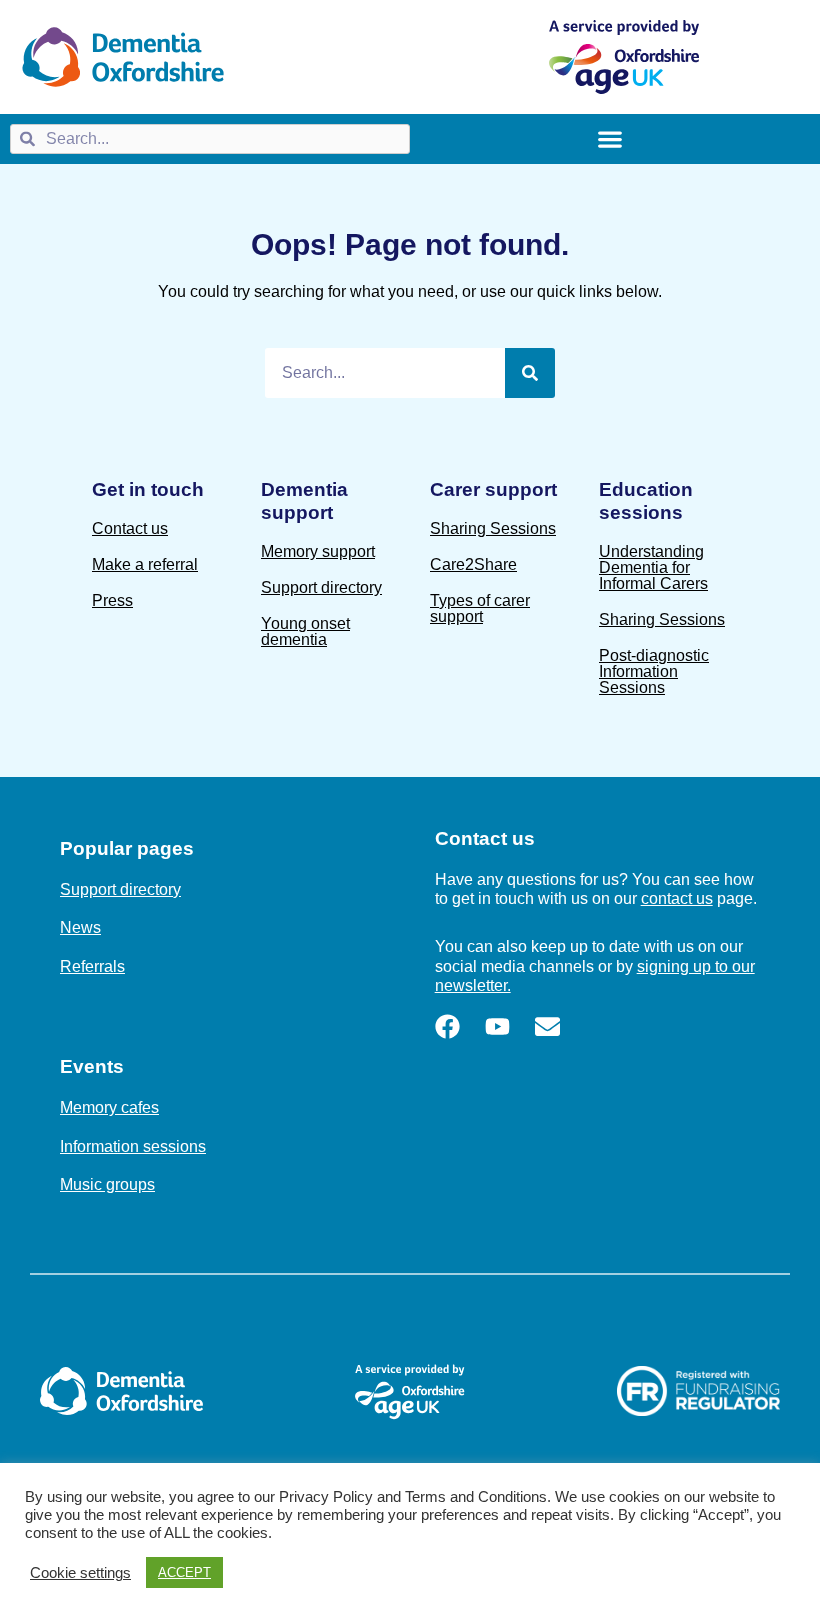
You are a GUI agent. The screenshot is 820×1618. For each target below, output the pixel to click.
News (80, 927)
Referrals (92, 966)
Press (112, 600)
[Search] (530, 373)
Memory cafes (109, 1107)
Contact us (130, 528)
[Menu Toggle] (610, 139)
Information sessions (133, 1146)
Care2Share (473, 564)
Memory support (318, 551)
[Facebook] (447, 1026)
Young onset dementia (305, 631)
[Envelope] (547, 1026)
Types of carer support (480, 608)
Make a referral (145, 564)
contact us (677, 898)
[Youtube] (497, 1026)
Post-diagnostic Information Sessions (654, 671)
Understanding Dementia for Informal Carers (653, 567)
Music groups (107, 1184)
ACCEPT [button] (184, 1572)
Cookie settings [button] (80, 1573)
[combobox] (210, 139)
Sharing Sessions (493, 528)
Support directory (321, 587)
